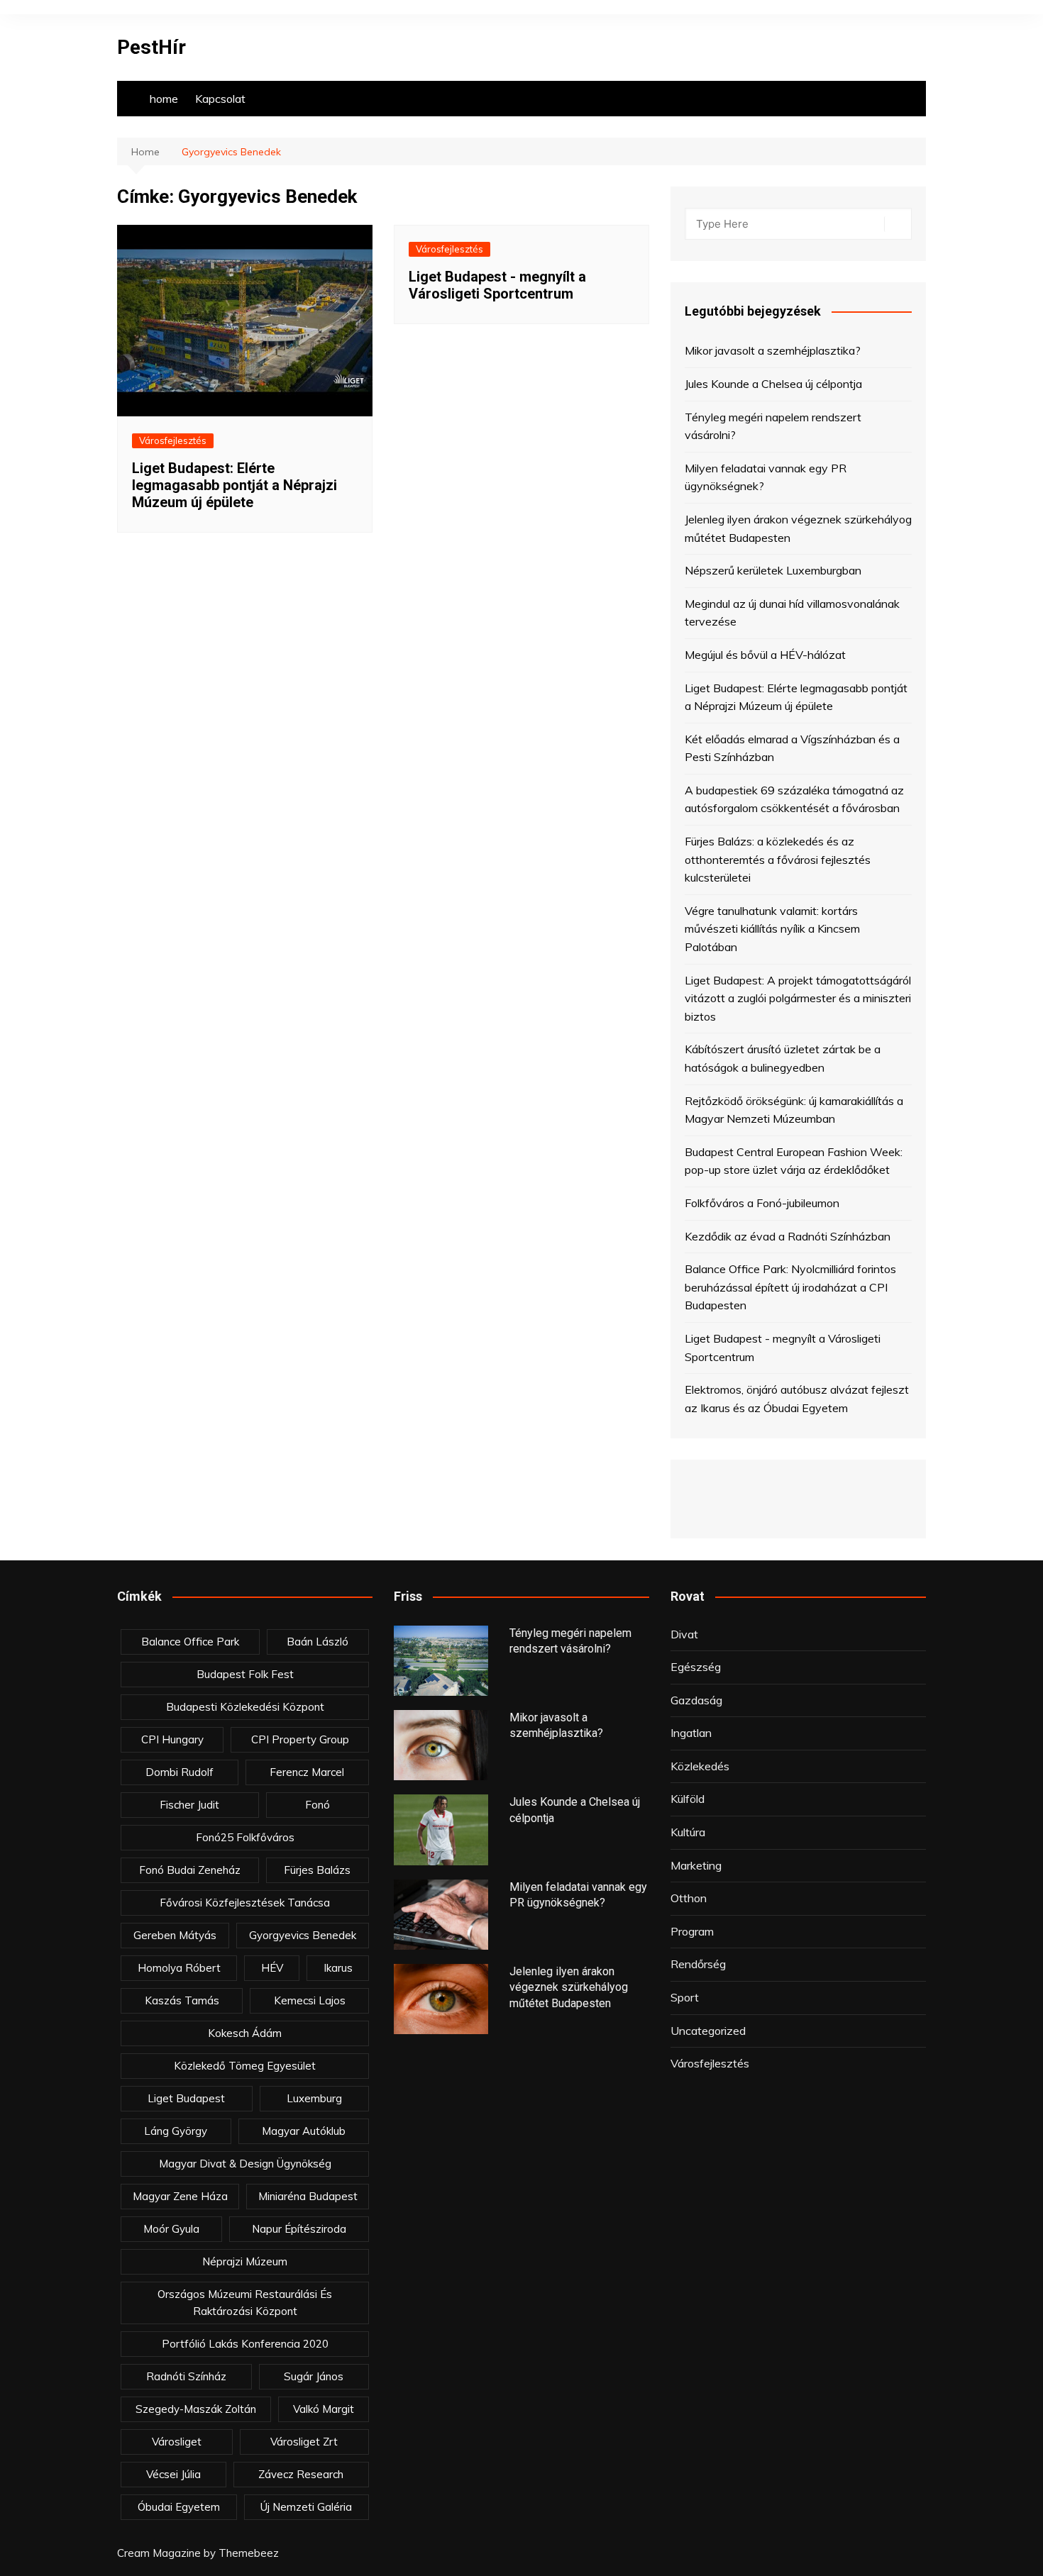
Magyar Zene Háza (180, 2196)
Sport (685, 1997)
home (164, 99)
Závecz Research (301, 2474)
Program (692, 1931)
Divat (684, 1634)
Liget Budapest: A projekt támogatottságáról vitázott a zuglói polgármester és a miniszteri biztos (798, 998)
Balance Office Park (190, 1642)
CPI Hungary (172, 1739)
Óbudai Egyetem (179, 2507)
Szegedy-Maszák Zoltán (196, 2409)
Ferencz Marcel (307, 1772)
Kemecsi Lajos (310, 2000)
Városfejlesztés (173, 440)
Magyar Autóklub (304, 2131)
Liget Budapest (186, 2098)
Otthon (689, 1898)
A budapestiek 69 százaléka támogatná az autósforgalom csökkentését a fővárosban (794, 799)
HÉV (272, 1968)
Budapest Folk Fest (245, 1674)
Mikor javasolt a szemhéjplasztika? (773, 350)
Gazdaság (696, 1700)
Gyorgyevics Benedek (303, 1935)
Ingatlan (691, 1733)
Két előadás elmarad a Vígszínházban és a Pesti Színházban (792, 748)
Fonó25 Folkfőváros (245, 1837)
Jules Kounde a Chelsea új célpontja (773, 384)
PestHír (151, 47)
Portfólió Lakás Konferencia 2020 (245, 2344)
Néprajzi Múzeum (245, 2261)
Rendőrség (698, 1964)
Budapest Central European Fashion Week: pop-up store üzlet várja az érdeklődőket (794, 1161)
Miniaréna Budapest (308, 2196)
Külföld (688, 1799)
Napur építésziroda (299, 2229)
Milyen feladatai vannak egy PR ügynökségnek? (766, 477)
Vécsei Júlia (173, 2474)
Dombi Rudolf (180, 1772)
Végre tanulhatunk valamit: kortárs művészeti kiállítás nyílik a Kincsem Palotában (772, 929)
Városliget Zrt (304, 2442)
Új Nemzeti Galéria (306, 2507)
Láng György (176, 2131)
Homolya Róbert (179, 1968)
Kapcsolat (220, 99)
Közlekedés (700, 1766)
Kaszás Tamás (182, 2000)
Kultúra (688, 1832)
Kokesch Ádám (245, 2033)
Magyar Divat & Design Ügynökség (245, 2164)
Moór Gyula (171, 2229)
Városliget (177, 2442)
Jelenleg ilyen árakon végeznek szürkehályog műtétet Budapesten (798, 528)
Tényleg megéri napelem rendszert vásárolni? (773, 426)
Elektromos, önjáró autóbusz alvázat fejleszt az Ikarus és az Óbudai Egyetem (797, 1399)
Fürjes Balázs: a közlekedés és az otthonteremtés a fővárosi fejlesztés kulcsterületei (778, 859)
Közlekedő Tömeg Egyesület (245, 2066)
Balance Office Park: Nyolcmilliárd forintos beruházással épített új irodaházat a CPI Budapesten (790, 1287)
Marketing (696, 1865)
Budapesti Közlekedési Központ (245, 1707)
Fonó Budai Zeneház (190, 1870)
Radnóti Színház (186, 2376)
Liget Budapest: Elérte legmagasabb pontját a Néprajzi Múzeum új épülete (234, 485)
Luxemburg (314, 2098)
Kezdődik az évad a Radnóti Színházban (788, 1236)
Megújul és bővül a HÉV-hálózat (765, 655)
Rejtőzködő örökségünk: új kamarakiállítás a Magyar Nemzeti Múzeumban (794, 1110)
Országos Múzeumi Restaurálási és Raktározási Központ (245, 2303)
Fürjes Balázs (317, 1870)
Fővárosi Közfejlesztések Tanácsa (245, 1903)
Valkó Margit (324, 2409)
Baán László (318, 1642)
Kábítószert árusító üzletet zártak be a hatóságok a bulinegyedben (783, 1058)
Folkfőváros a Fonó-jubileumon (762, 1203)
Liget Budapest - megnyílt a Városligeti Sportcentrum (497, 285)
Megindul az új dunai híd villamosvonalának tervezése (792, 613)
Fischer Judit (189, 1805)
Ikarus (338, 1968)
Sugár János (314, 2376)
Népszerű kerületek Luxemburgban (773, 570)
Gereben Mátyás (175, 1935)
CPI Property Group (300, 1739)
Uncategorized (708, 2031)
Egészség (696, 1667)
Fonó (318, 1805)
